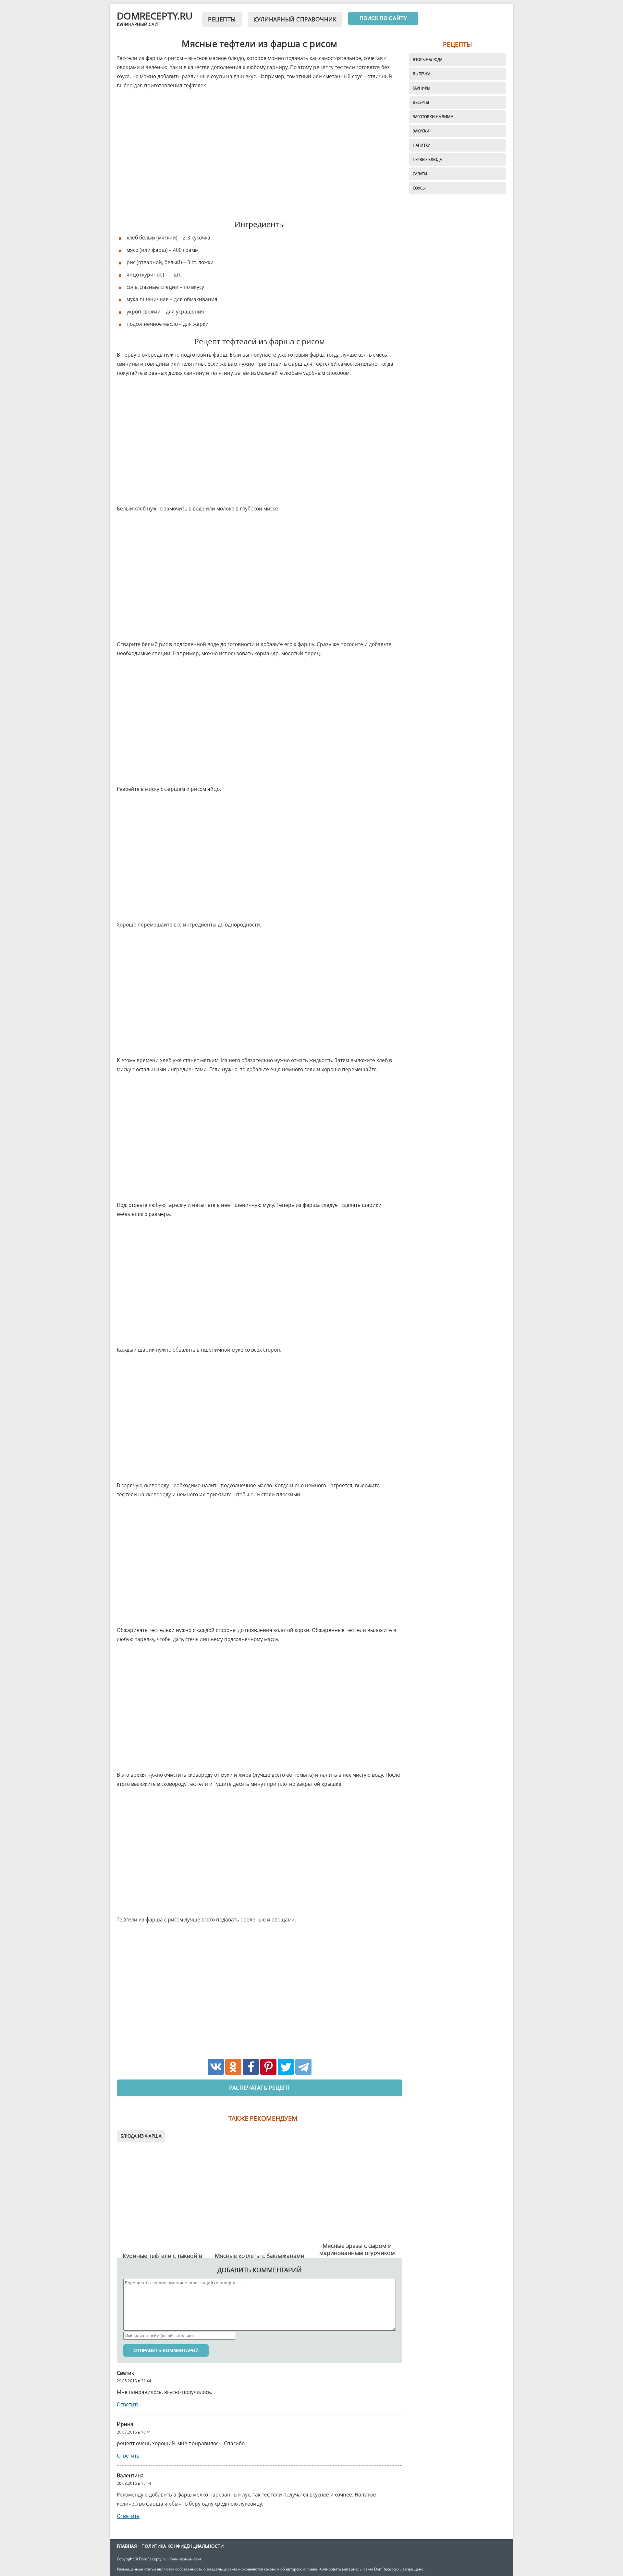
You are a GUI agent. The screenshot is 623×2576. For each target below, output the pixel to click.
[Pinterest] (268, 2067)
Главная (127, 2546)
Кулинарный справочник (295, 19)
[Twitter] (286, 2067)
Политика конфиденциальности (183, 2546)
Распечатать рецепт (260, 2088)
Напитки (422, 145)
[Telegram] (303, 2067)
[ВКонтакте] (216, 2067)
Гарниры (421, 88)
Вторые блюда (428, 59)
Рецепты (222, 19)
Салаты (420, 174)
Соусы (419, 188)
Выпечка (421, 74)
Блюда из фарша (141, 2136)
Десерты (421, 102)
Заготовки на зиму (433, 117)
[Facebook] (251, 2067)
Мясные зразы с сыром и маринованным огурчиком (357, 2249)
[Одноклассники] (233, 2067)
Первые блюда (427, 159)
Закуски (421, 131)
